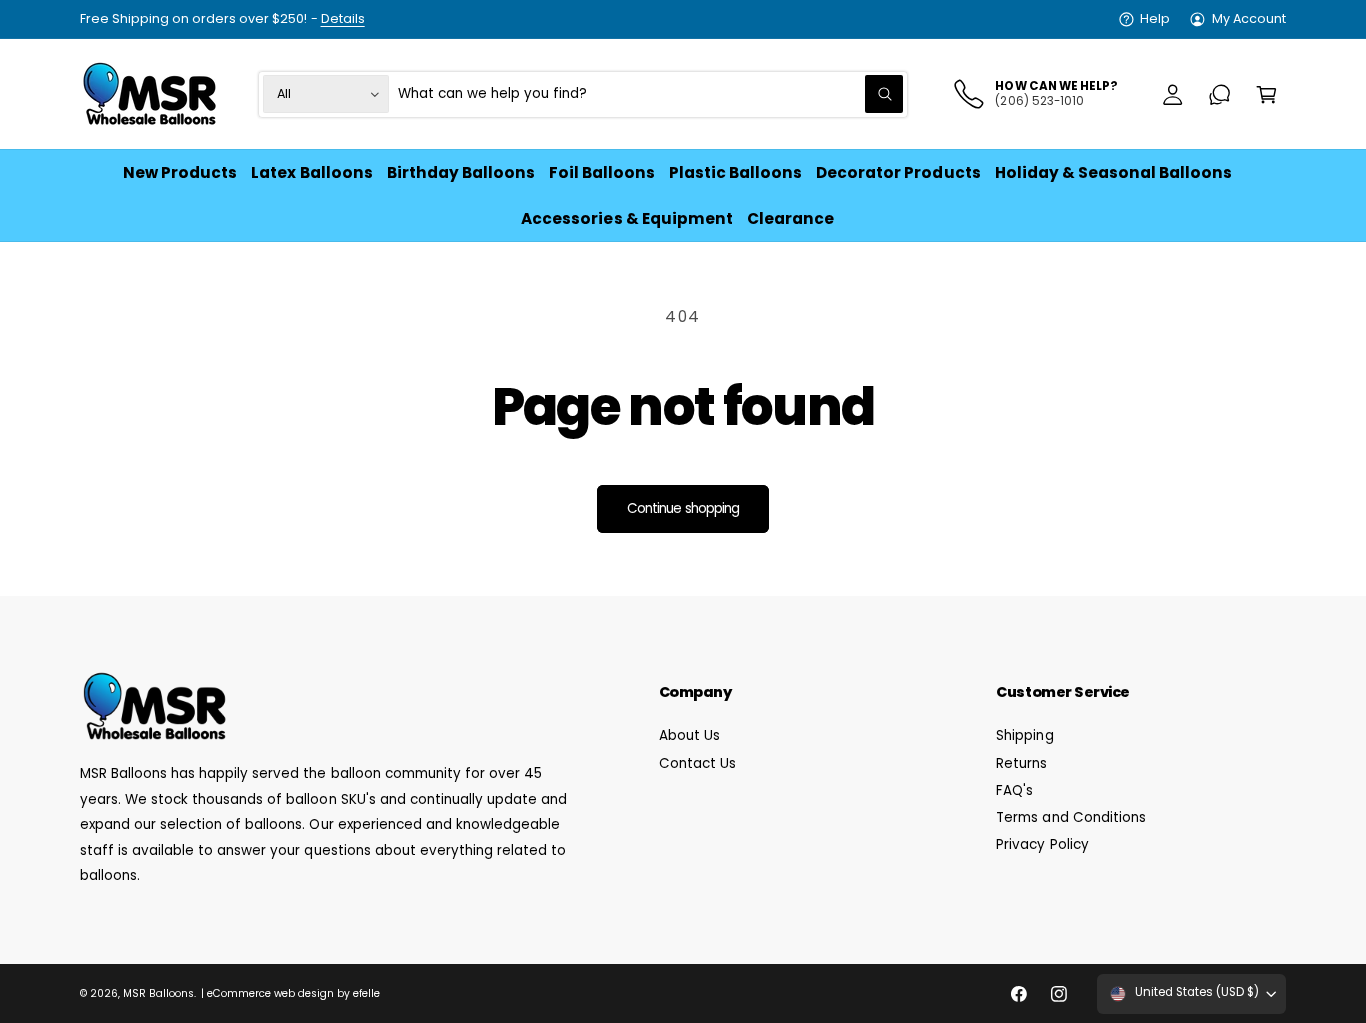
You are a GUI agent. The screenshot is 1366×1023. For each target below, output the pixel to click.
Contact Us (697, 763)
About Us (689, 735)
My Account (1249, 18)
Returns (1021, 763)
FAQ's (1014, 790)
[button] (1266, 94)
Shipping (1024, 735)
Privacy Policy (1042, 844)
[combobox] (651, 94)
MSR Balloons (158, 993)
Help (1155, 18)
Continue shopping (683, 508)
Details (343, 18)
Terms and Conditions (1070, 817)
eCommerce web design (270, 993)
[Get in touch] (1219, 94)
